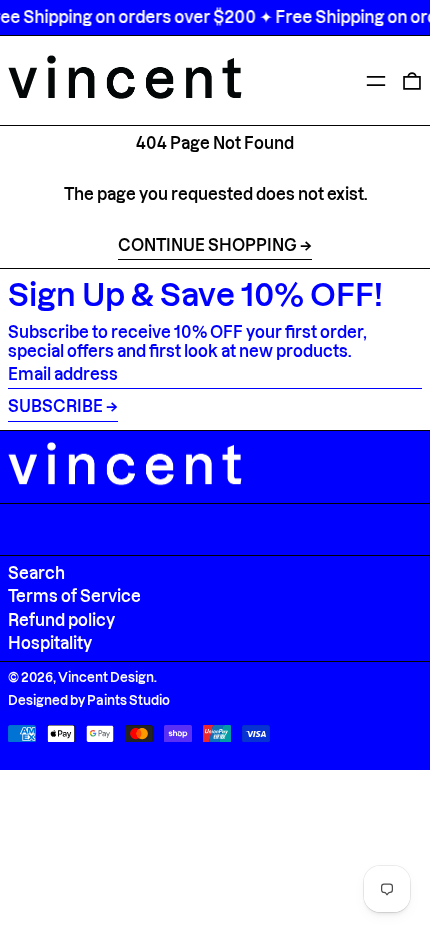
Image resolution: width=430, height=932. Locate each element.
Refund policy (61, 620)
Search (36, 573)
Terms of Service (74, 596)
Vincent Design (106, 677)
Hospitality (50, 643)
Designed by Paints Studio (89, 700)
